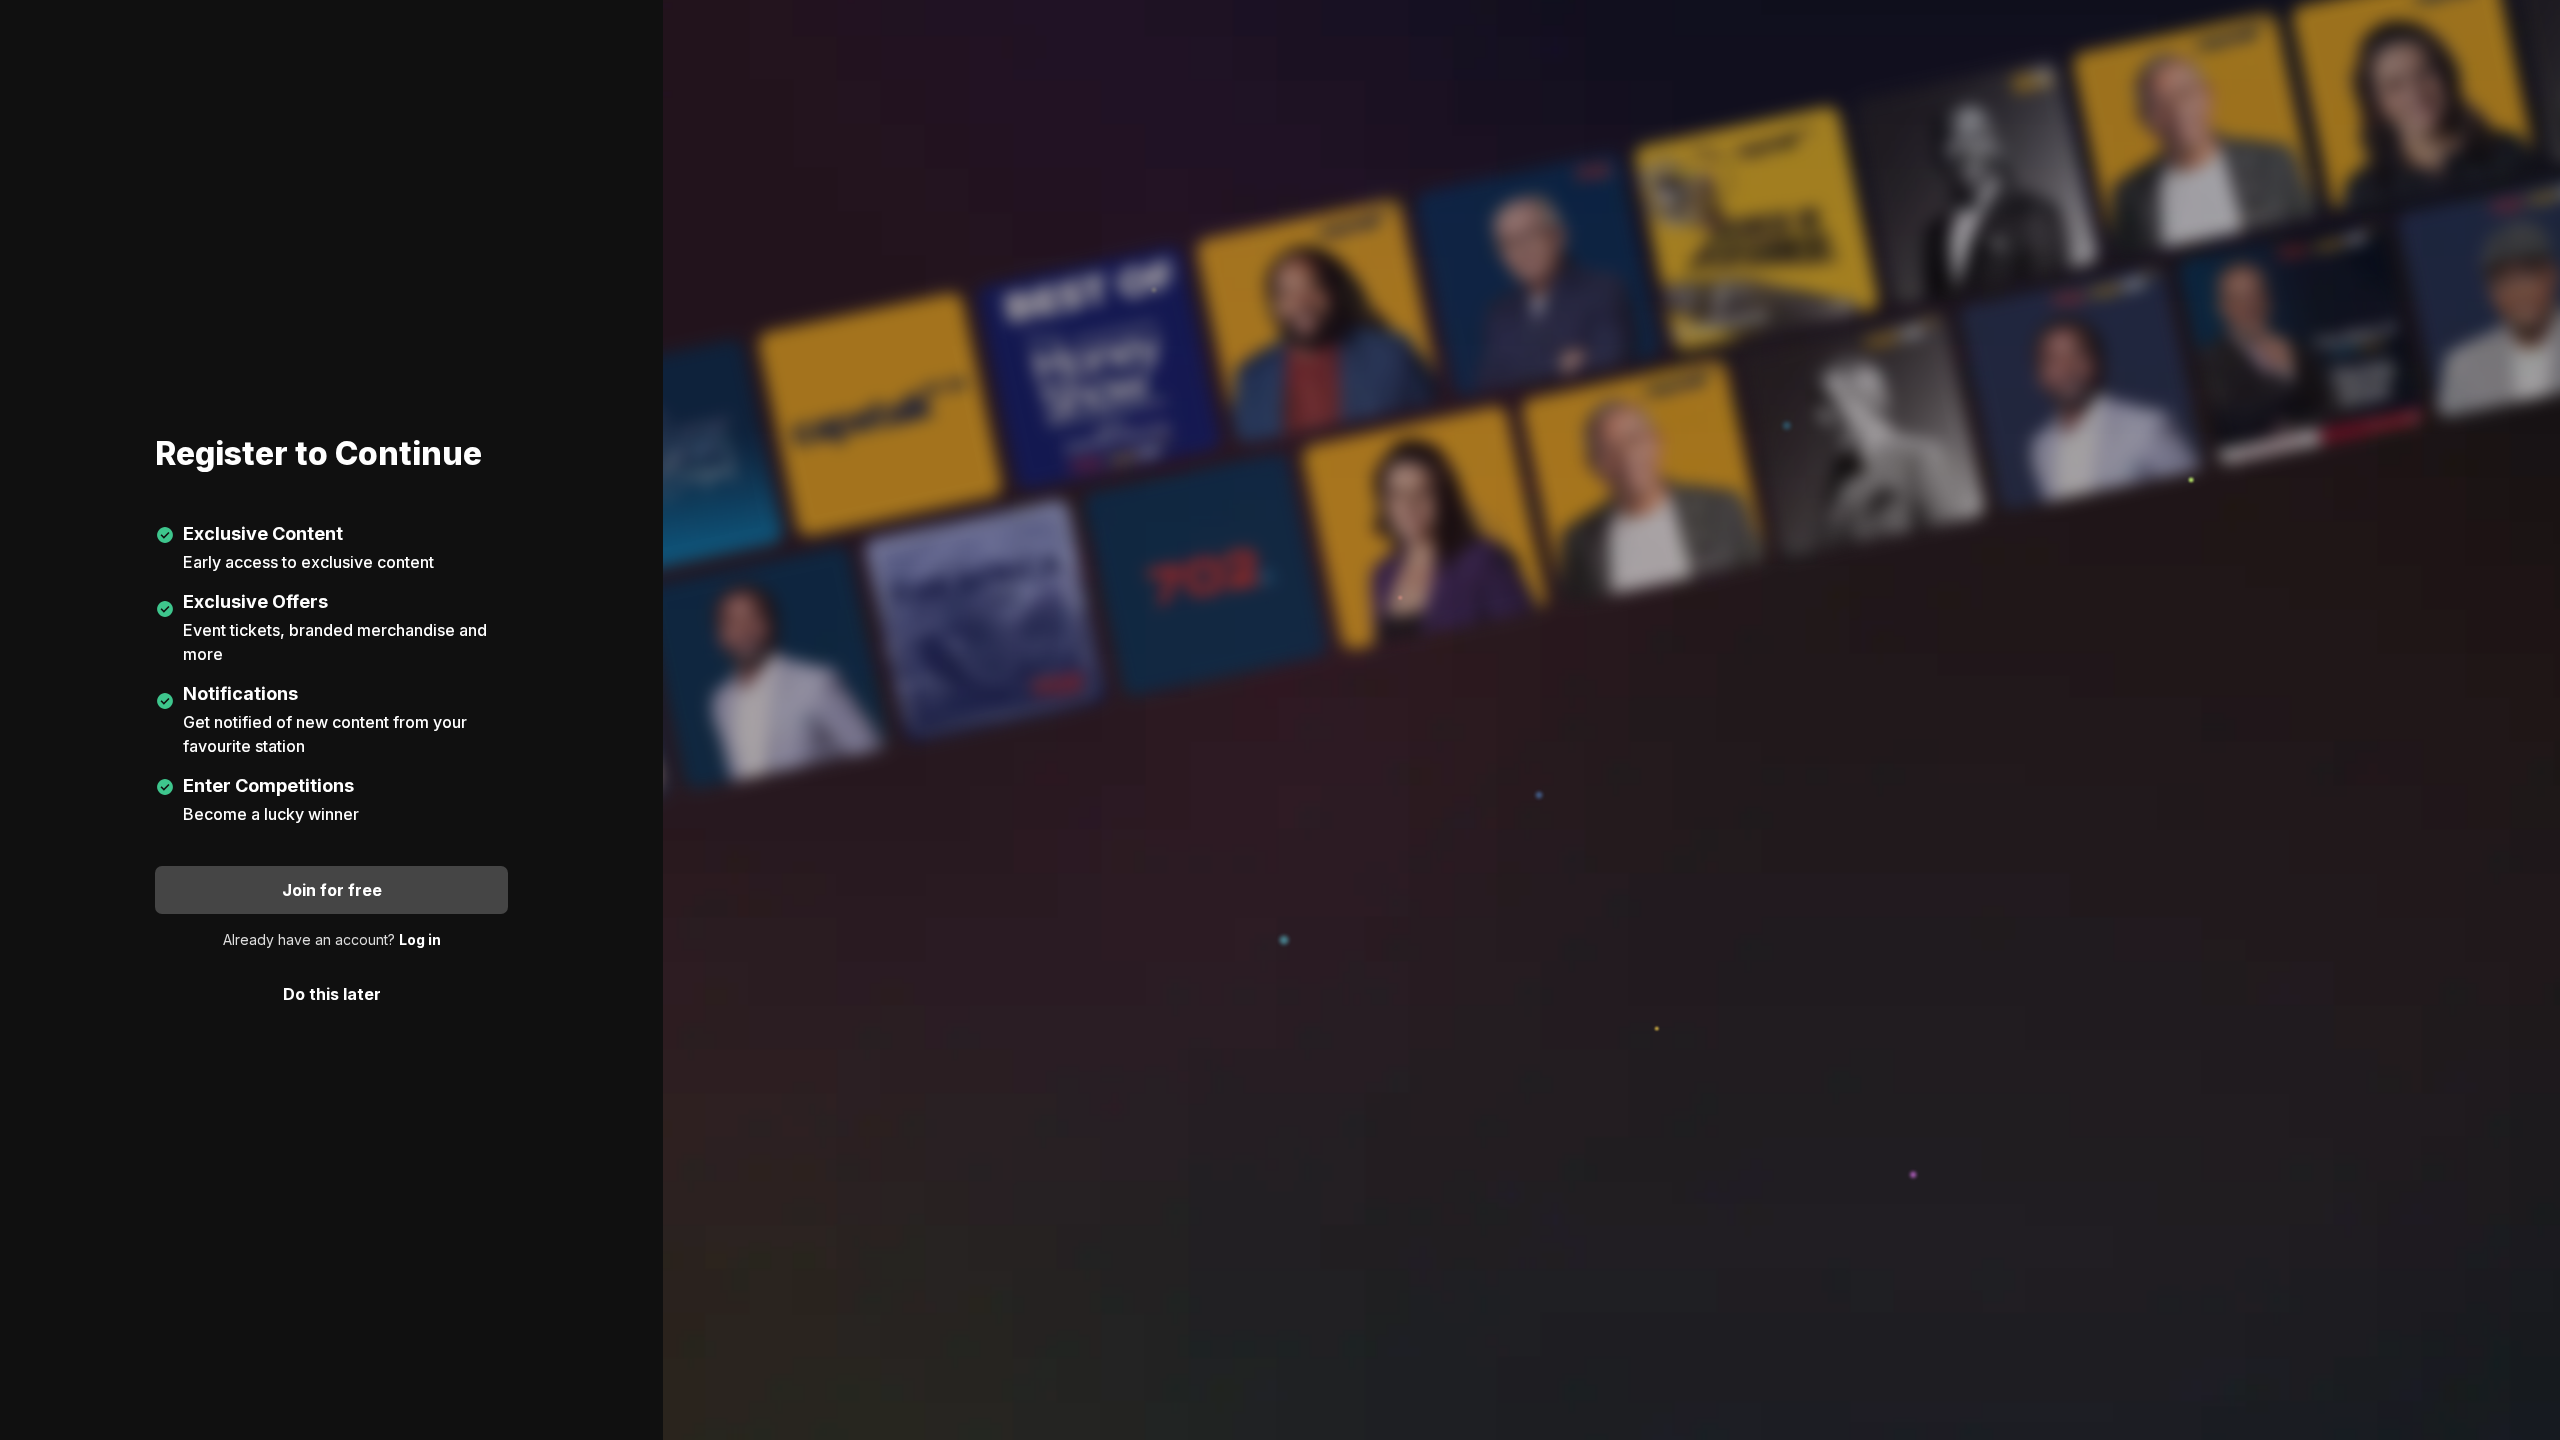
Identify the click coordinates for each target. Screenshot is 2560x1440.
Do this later (332, 994)
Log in (420, 939)
